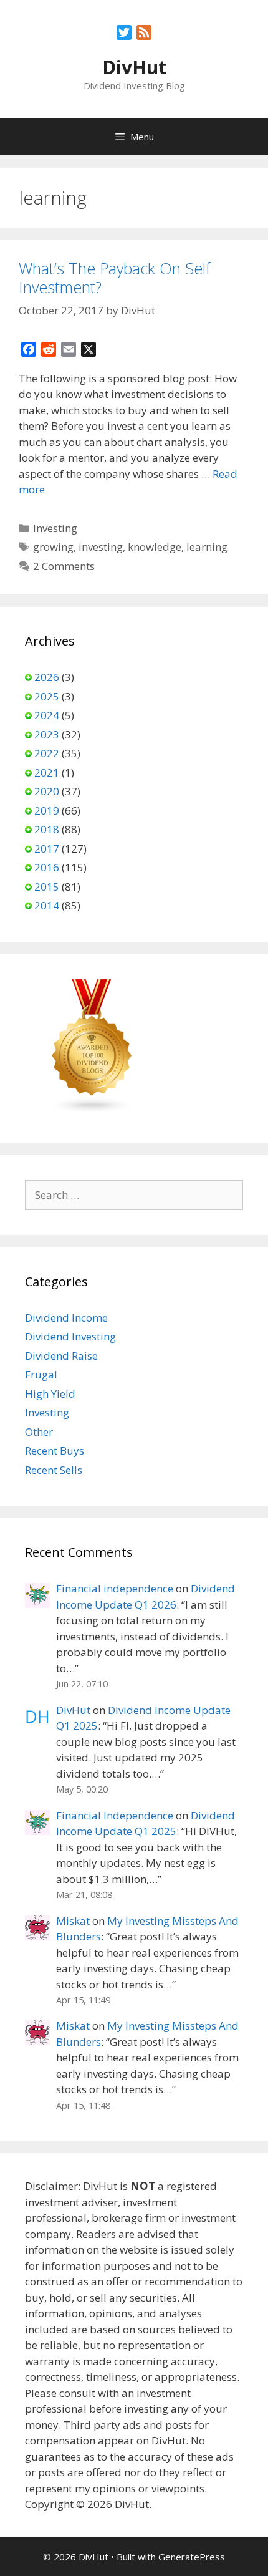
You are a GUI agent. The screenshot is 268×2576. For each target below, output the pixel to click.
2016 (47, 867)
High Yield (50, 1394)
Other (39, 1432)
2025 (47, 696)
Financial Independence (115, 1815)
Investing (55, 528)
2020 (47, 791)
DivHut (134, 67)
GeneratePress (192, 2557)
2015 (47, 887)
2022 (47, 753)
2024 (47, 715)
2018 (47, 829)
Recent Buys (55, 1450)
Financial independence (115, 1588)
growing (53, 547)
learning (207, 547)
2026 (47, 677)
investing (101, 547)
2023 (47, 734)
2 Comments (64, 566)
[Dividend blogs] (92, 1110)
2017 (47, 849)
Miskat (73, 1921)
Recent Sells (54, 1470)
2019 (47, 811)
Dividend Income (66, 1318)
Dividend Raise (61, 1356)
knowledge (155, 547)
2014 (47, 905)
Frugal (41, 1374)
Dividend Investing (70, 1336)
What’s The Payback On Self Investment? (115, 278)
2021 (47, 772)
